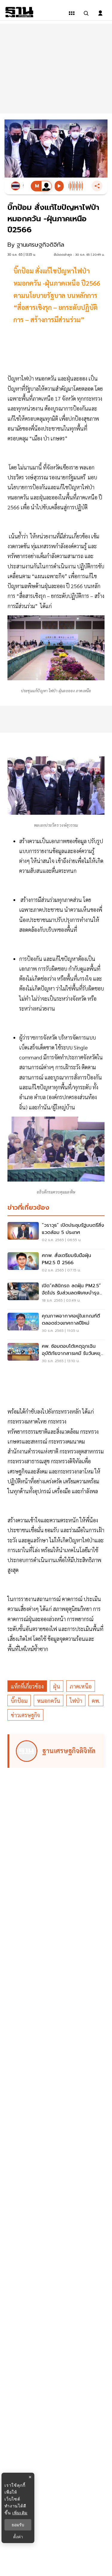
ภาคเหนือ (81, 1686)
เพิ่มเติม (20, 2513)
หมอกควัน (49, 1701)
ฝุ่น (57, 1686)
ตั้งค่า (18, 2537)
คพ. (96, 1701)
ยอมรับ (18, 2525)
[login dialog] (100, 13)
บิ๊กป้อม (19, 1701)
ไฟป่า (76, 1701)
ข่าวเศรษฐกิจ (25, 1715)
